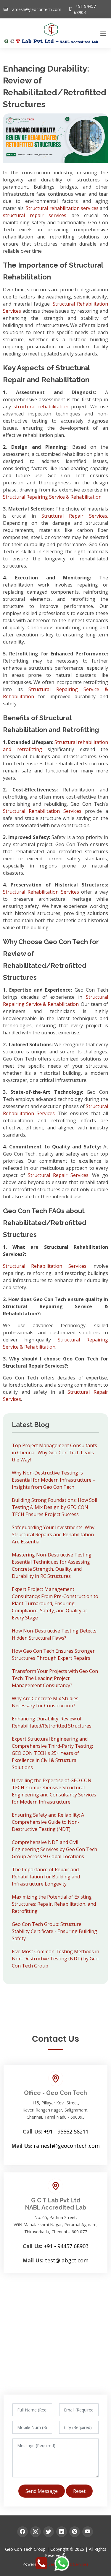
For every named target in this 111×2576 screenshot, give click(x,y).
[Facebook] (22, 2532)
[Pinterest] (75, 2532)
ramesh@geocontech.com (36, 9)
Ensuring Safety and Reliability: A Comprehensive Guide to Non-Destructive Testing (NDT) (48, 1822)
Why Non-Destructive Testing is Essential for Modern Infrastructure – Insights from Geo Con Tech (54, 1480)
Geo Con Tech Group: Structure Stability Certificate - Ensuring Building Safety (54, 1931)
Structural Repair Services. (75, 516)
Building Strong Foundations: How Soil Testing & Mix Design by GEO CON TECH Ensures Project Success (54, 1507)
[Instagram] (36, 2532)
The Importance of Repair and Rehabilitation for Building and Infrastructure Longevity (46, 1877)
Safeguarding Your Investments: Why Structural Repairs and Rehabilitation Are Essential (53, 1534)
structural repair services (35, 215)
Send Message (42, 2491)
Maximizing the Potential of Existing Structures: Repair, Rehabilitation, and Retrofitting (54, 1904)
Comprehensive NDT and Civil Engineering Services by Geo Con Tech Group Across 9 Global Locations (54, 1849)
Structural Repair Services (58, 1175)
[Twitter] (49, 2532)
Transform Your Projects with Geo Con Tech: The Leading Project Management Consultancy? (55, 1678)
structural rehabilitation (41, 407)
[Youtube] (88, 2532)
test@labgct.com (67, 2260)
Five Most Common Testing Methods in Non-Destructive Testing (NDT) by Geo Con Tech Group (55, 1959)
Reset (79, 2491)
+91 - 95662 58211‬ (66, 2131)
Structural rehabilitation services (62, 208)
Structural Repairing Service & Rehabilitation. (53, 497)
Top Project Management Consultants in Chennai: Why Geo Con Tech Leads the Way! (54, 1453)
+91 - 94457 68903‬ (66, 2246)
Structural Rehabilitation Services (42, 811)
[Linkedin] (62, 2532)
